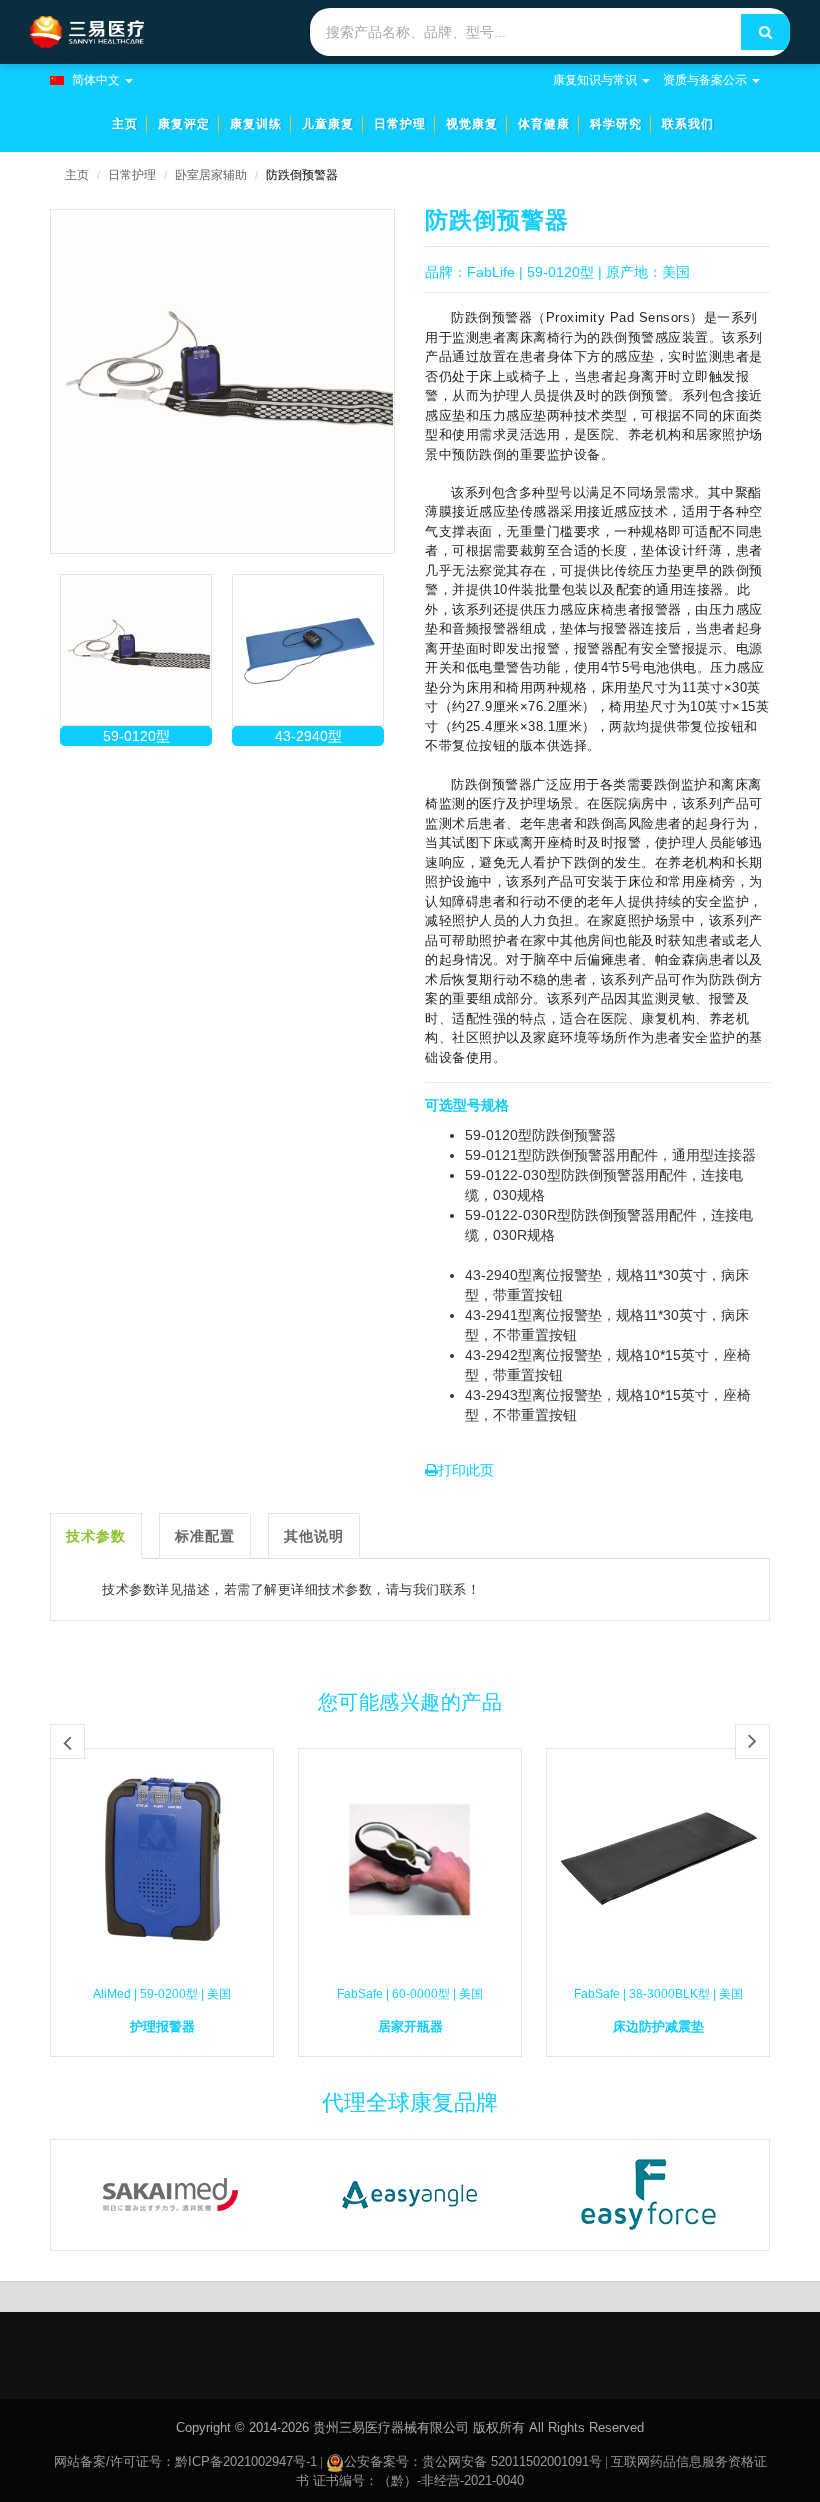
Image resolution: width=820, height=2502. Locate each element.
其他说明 (314, 1536)
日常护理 (132, 175)
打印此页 (466, 1470)
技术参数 (96, 1536)
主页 (77, 175)
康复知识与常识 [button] (595, 80)
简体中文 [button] (96, 80)
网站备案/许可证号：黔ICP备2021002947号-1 (185, 2461)
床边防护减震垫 (658, 2026)
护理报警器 (162, 2026)
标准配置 (205, 1536)
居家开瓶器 (410, 2026)
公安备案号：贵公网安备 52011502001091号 (473, 2461)
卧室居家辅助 (211, 175)
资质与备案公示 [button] (705, 80)
